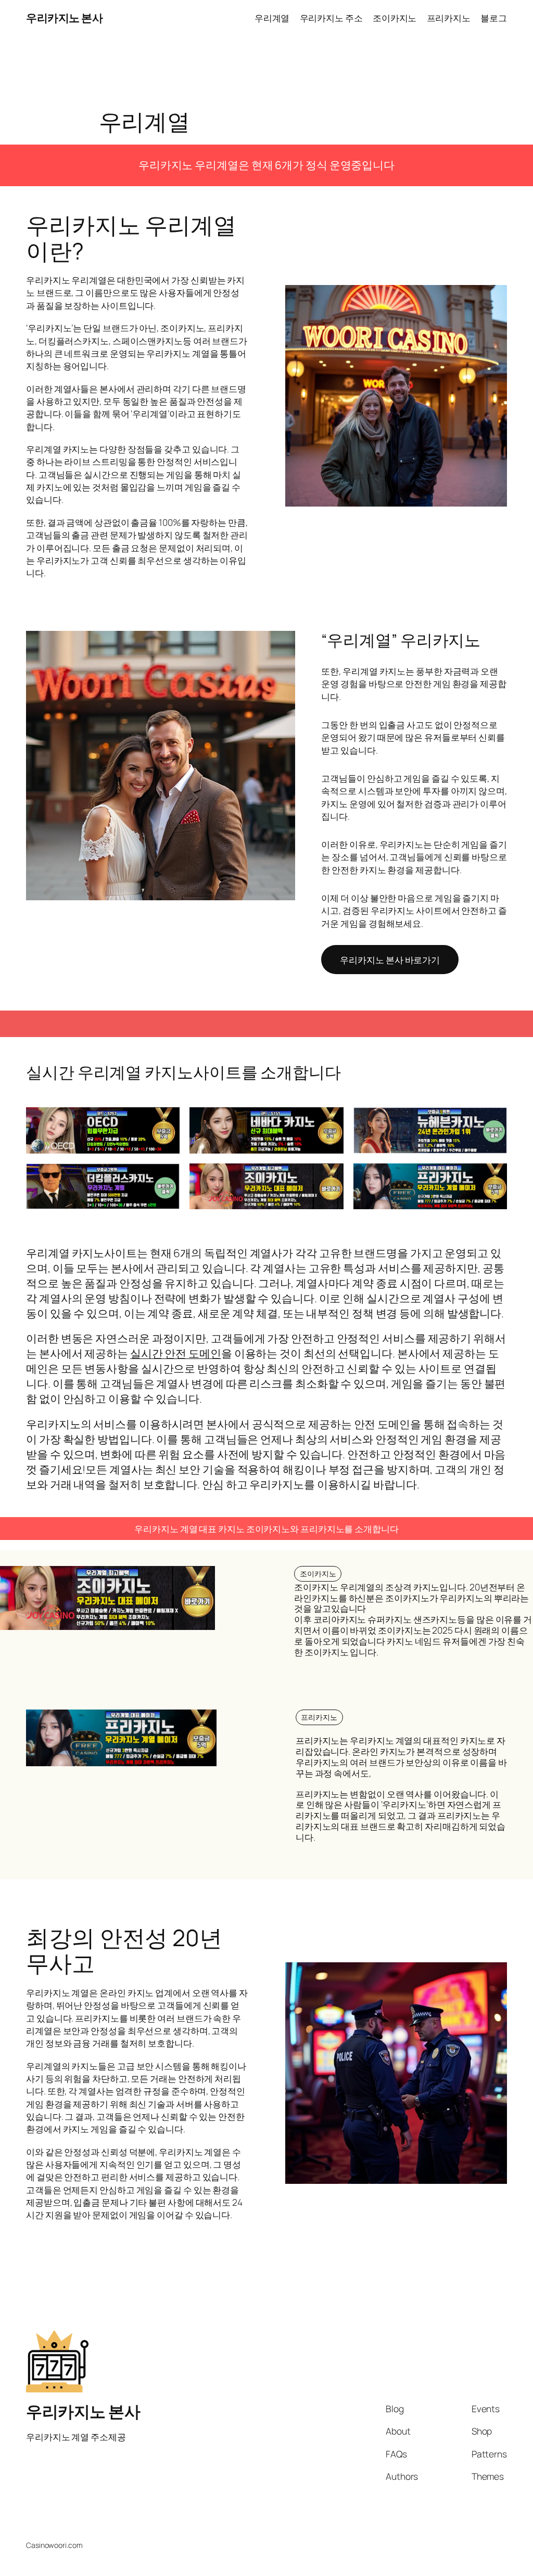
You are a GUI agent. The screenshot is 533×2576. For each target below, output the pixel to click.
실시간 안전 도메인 (176, 1353)
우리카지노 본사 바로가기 (390, 960)
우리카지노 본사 (64, 18)
